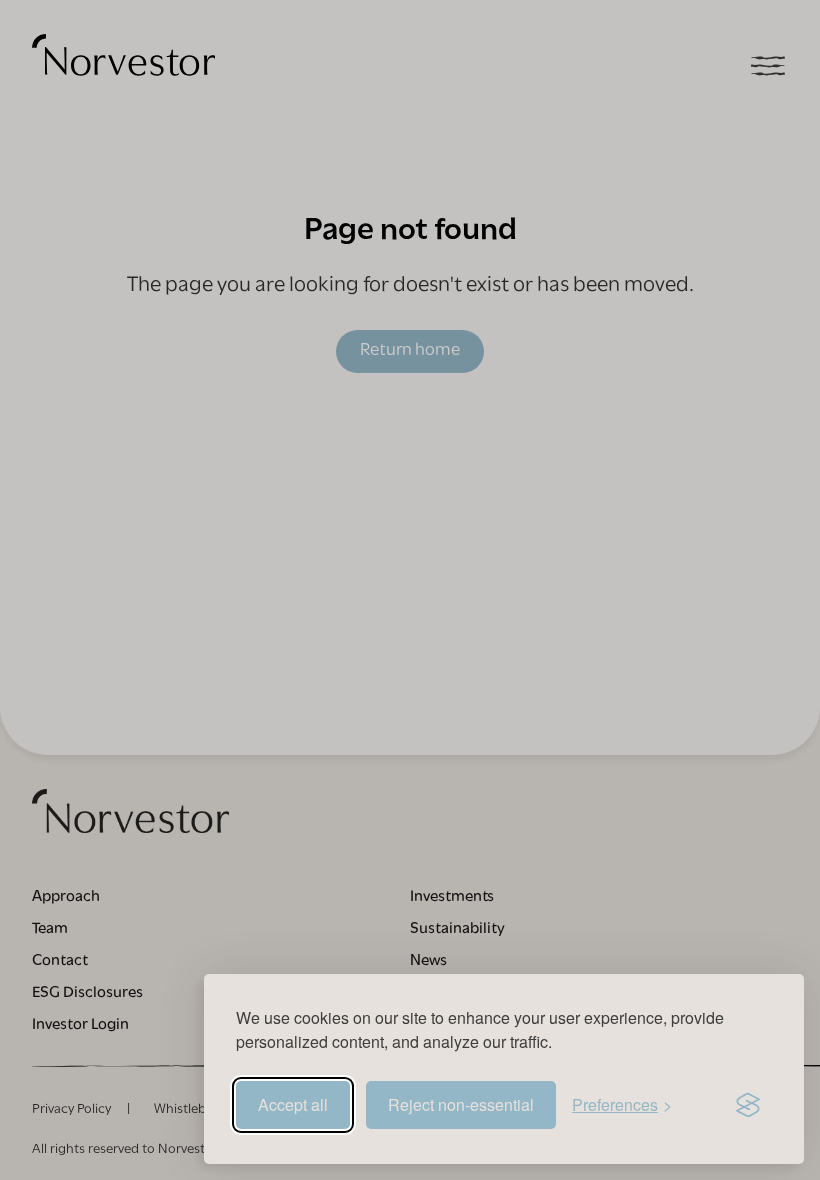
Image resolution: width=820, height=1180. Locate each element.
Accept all (293, 1104)
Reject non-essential (461, 1104)
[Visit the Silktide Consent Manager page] (748, 1105)
